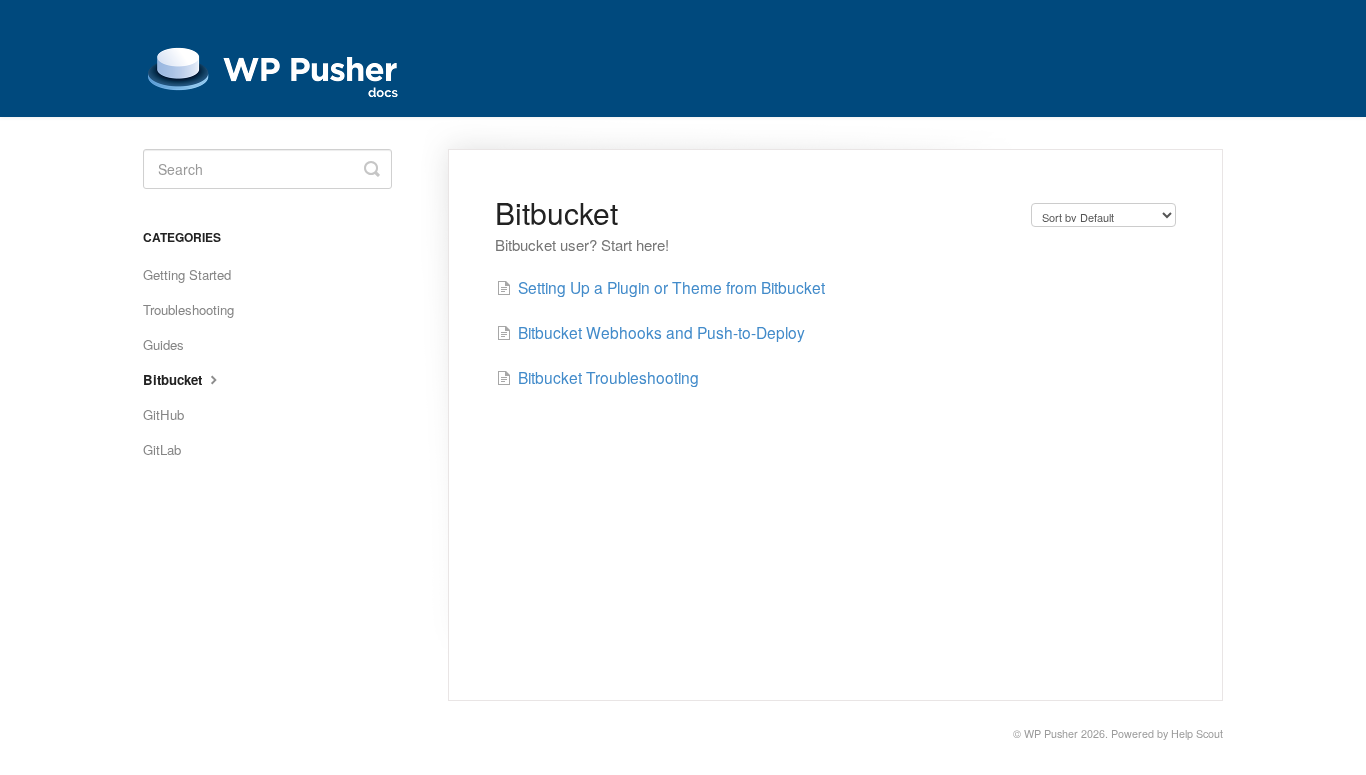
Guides (163, 344)
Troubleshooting (188, 309)
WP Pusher (1051, 733)
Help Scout (1197, 733)
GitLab (162, 449)
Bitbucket (174, 379)
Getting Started (187, 274)
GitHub (163, 414)
